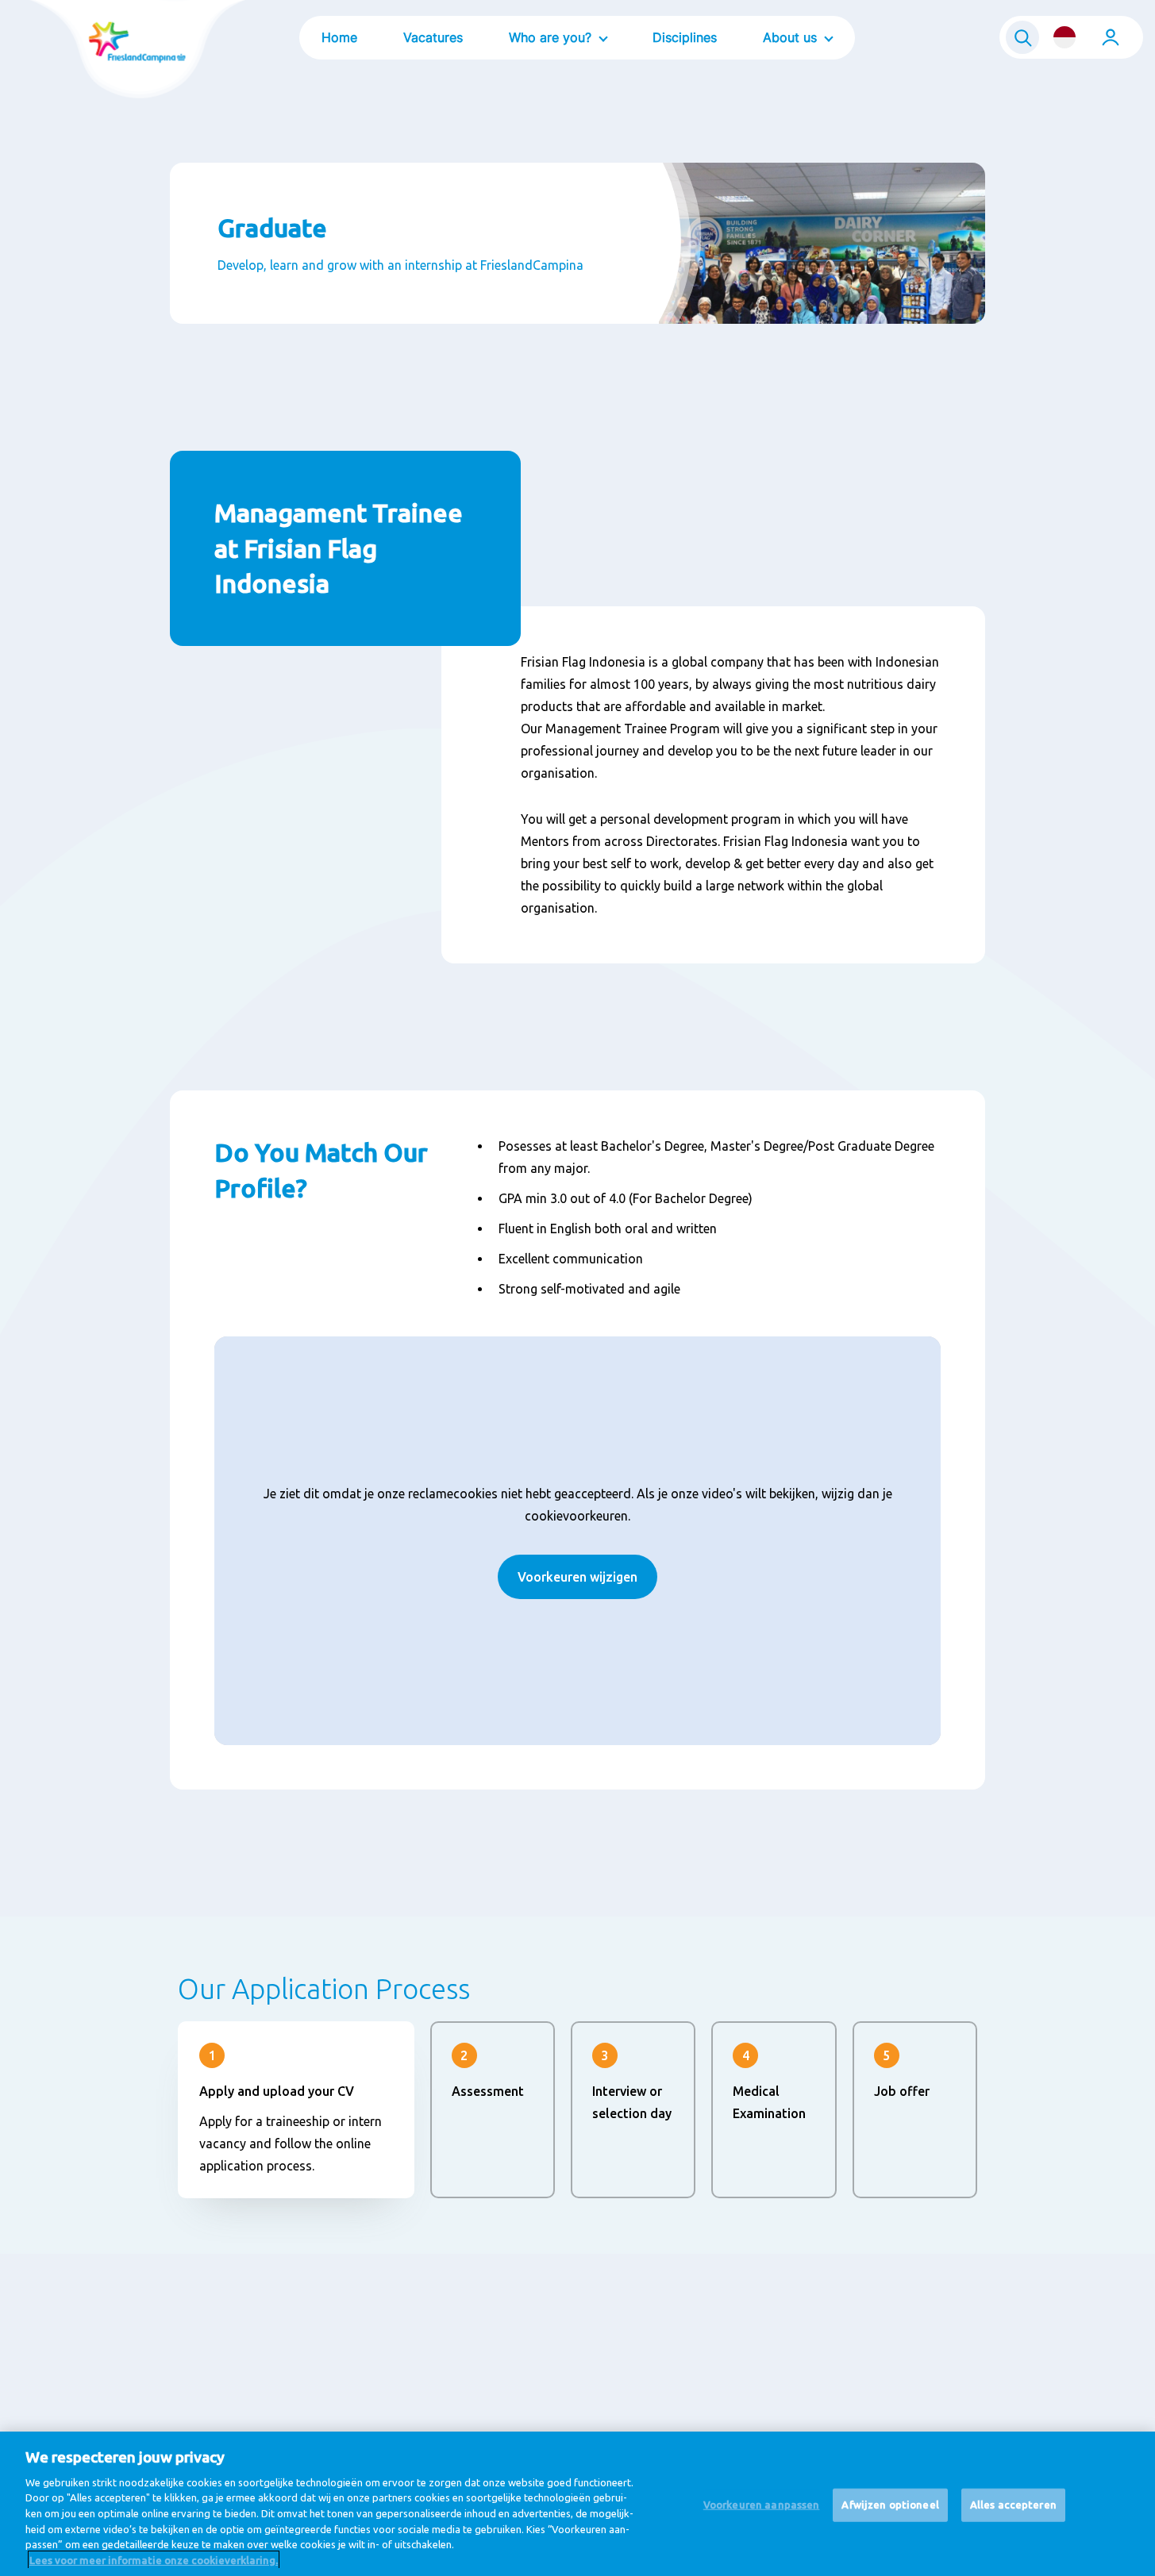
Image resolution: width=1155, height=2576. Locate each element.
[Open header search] (1022, 37)
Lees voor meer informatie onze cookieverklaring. (154, 2559)
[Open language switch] (1065, 37)
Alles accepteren (1013, 2505)
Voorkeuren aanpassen (762, 2505)
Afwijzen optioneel (890, 2505)
